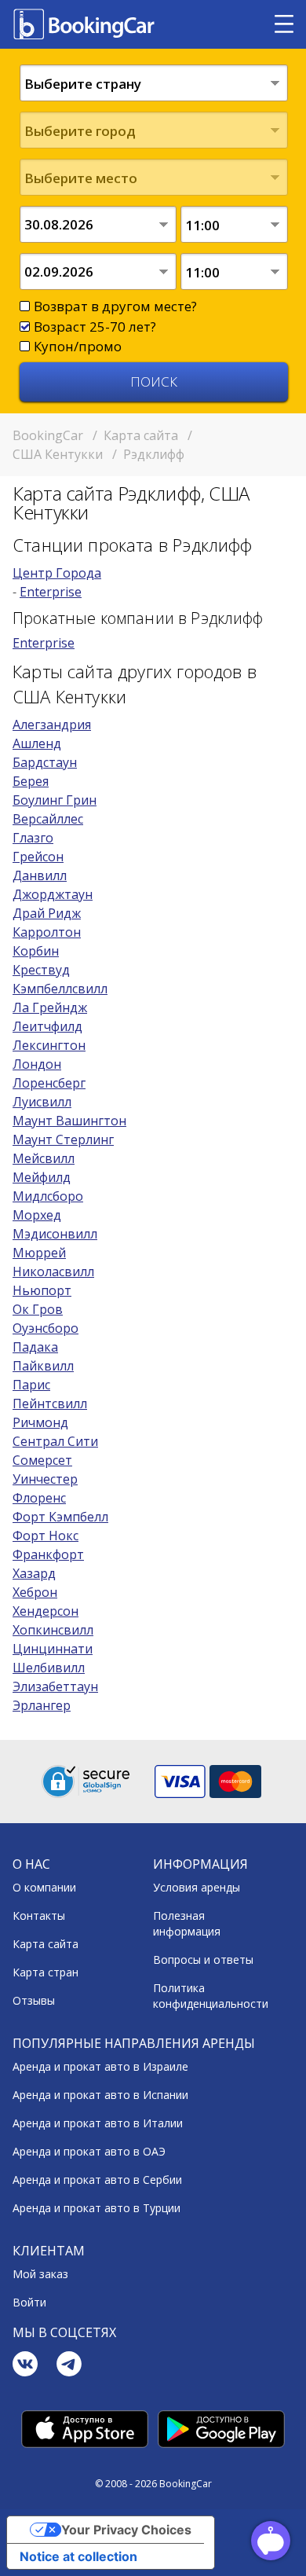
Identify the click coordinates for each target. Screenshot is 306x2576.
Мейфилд (42, 1177)
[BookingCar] (86, 24)
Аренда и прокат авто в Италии (98, 2123)
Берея (31, 781)
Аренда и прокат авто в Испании (100, 2095)
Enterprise (51, 592)
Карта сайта (46, 1944)
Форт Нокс (46, 1536)
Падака (35, 1347)
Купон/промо (78, 346)
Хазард (34, 1573)
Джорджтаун (53, 894)
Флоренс (39, 1498)
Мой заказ (40, 2274)
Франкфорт (48, 1554)
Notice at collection (78, 2556)
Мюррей (39, 1253)
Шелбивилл (49, 1668)
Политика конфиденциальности (211, 1996)
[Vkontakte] (25, 2366)
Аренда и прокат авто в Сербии (97, 2180)
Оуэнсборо (46, 1328)
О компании (44, 1887)
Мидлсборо (48, 1196)
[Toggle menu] (284, 24)
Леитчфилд (47, 1026)
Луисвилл (42, 1102)
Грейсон (38, 857)
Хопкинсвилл (53, 1630)
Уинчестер (45, 1479)
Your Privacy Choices (126, 2530)
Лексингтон (49, 1045)
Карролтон (47, 932)
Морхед (37, 1215)
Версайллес (48, 819)
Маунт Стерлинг (63, 1139)
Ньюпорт (42, 1290)
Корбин (36, 951)
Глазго (33, 838)
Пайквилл (43, 1366)
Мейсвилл (44, 1158)
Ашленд (37, 743)
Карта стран (46, 1972)
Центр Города (57, 573)
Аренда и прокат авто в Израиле (100, 2066)
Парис (31, 1385)
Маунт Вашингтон (69, 1121)
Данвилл (40, 875)
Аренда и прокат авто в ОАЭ (89, 2151)
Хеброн (35, 1592)
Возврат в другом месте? (115, 306)
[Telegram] (69, 2366)
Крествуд (41, 970)
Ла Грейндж (50, 1007)
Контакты (39, 1915)
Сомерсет (42, 1460)
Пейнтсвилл (50, 1404)
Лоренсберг (49, 1083)
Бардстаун (45, 762)
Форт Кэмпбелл (60, 1517)
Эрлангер (42, 1705)
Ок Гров (38, 1309)
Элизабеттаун (55, 1686)
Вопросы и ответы (203, 1960)
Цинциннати (53, 1649)
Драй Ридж (47, 913)
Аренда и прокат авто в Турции (97, 2208)
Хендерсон (46, 1611)
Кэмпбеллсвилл (60, 989)
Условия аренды (197, 1887)
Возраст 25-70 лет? (95, 327)
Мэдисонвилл (55, 1234)
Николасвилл (53, 1271)
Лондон (37, 1064)
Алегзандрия (52, 725)
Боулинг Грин (55, 800)
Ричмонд (40, 1422)
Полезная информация (187, 1923)
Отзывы (34, 2000)
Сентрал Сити (55, 1441)
